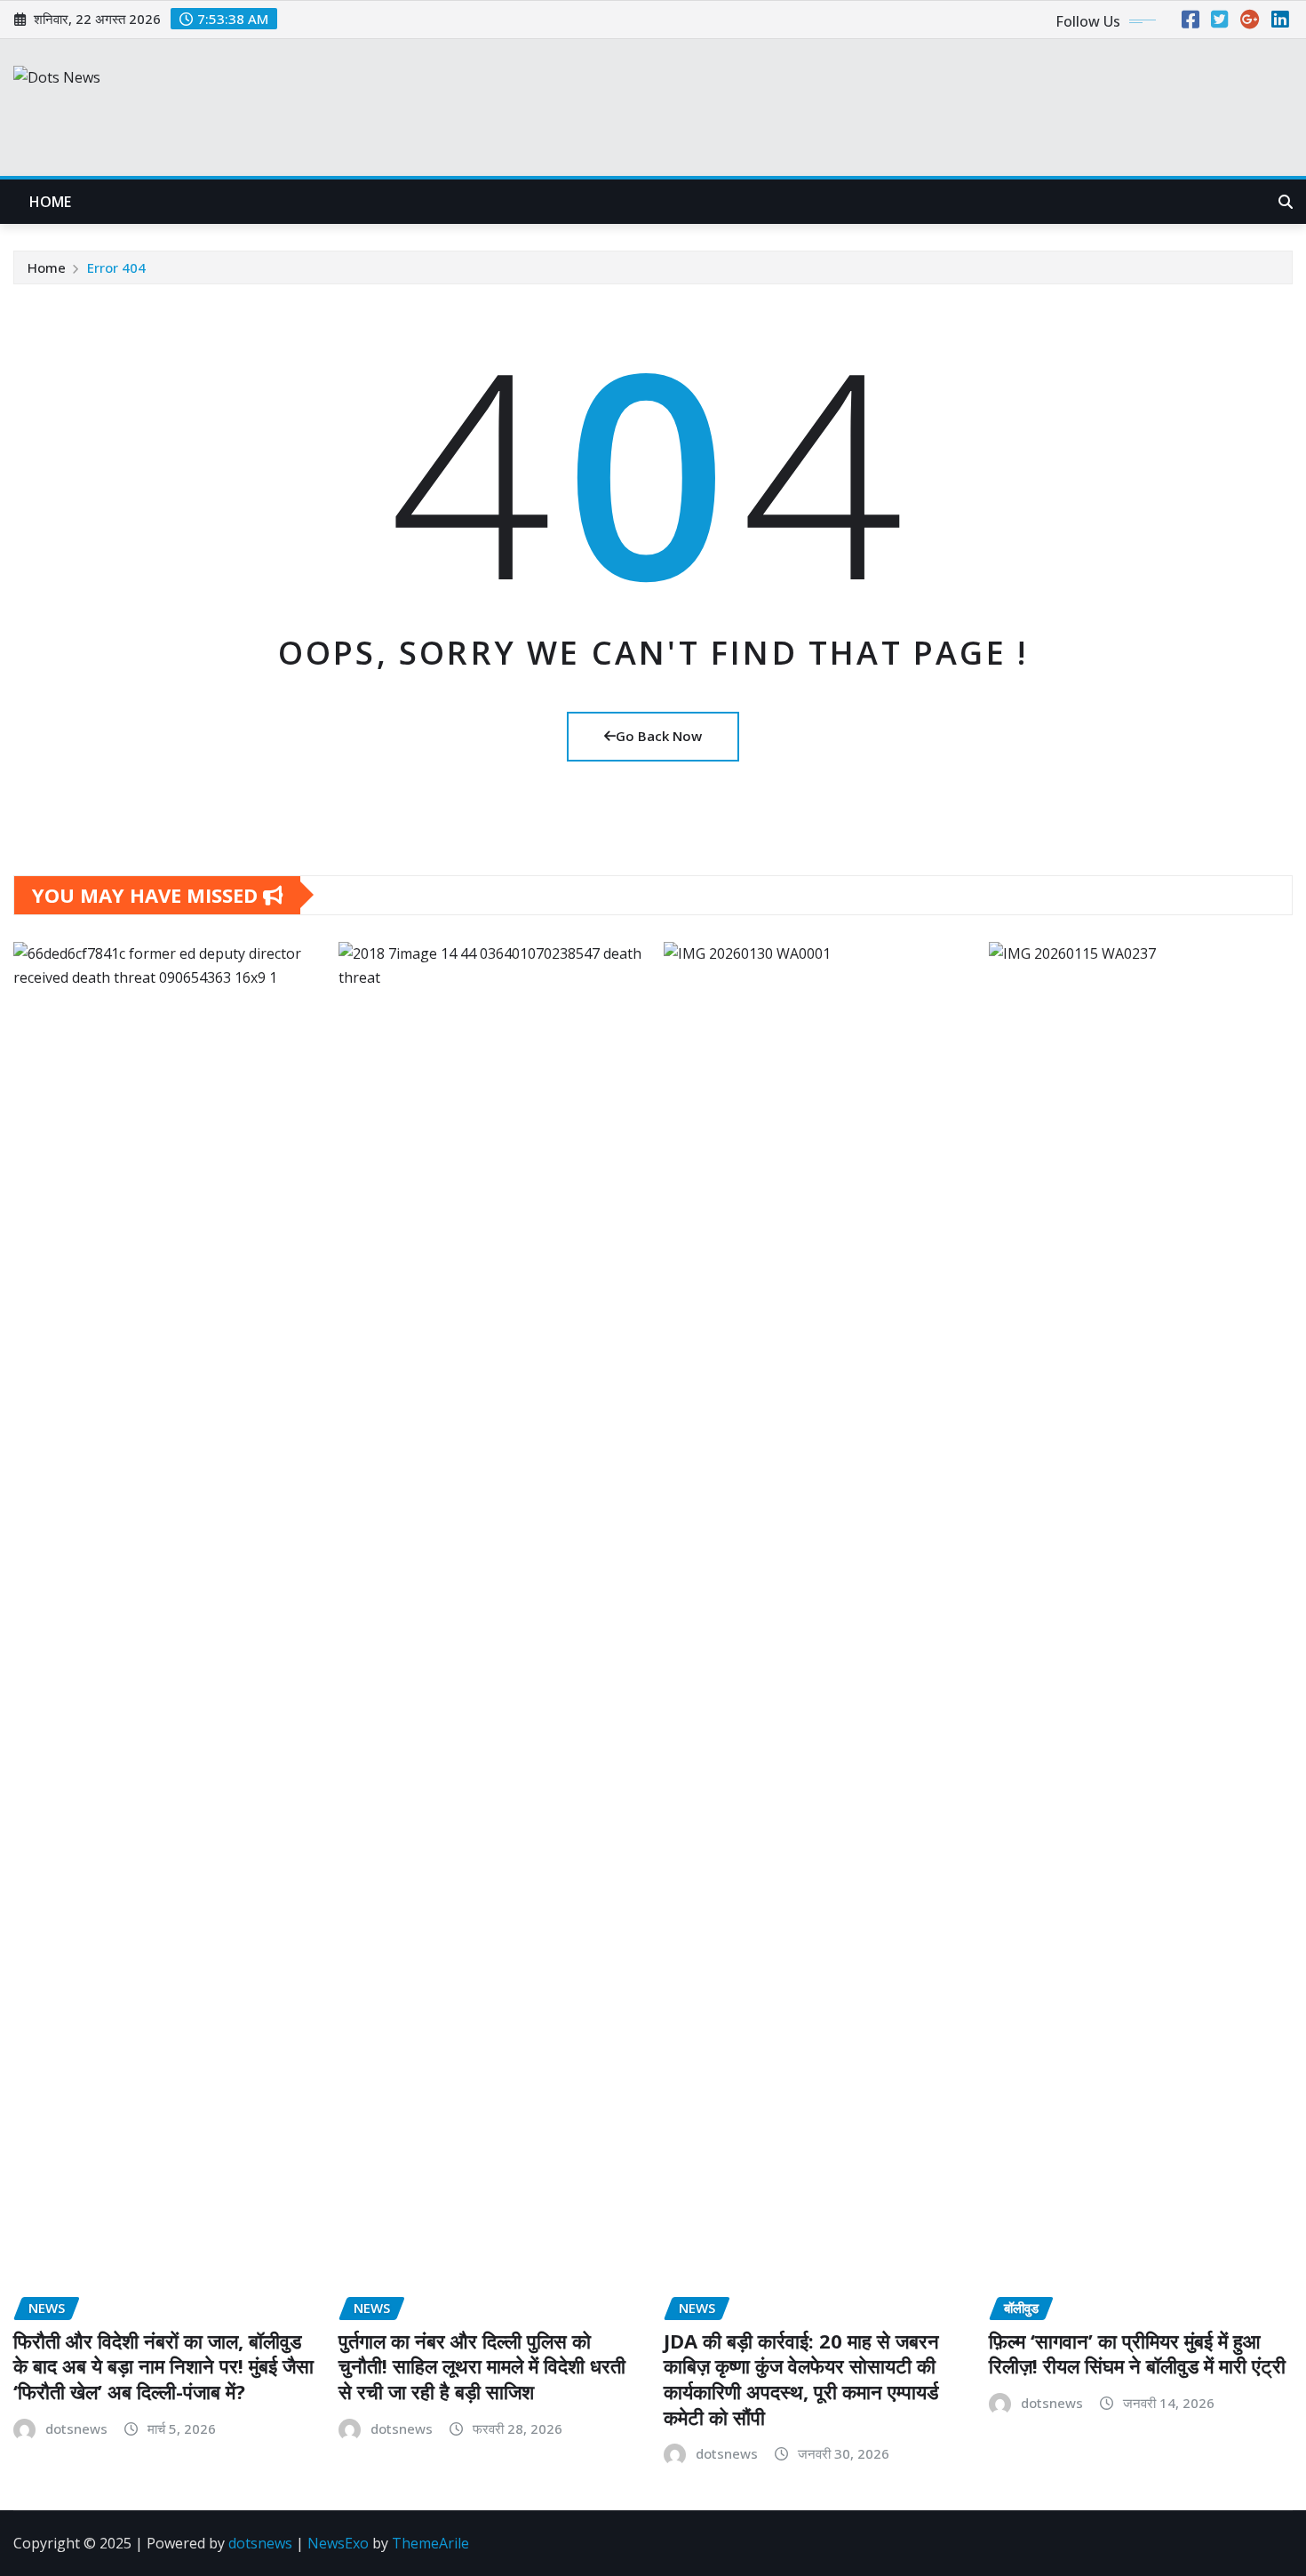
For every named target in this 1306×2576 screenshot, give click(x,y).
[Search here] (1286, 202)
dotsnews (76, 2428)
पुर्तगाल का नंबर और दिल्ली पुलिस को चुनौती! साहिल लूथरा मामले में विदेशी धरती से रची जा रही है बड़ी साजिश (482, 2366)
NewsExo (338, 2543)
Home (51, 202)
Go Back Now (659, 736)
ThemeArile (430, 2543)
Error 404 (116, 267)
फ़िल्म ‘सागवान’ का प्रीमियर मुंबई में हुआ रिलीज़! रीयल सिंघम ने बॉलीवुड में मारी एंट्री (1137, 2353)
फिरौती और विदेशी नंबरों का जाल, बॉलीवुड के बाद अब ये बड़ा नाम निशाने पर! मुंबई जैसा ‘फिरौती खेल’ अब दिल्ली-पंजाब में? (163, 2366)
